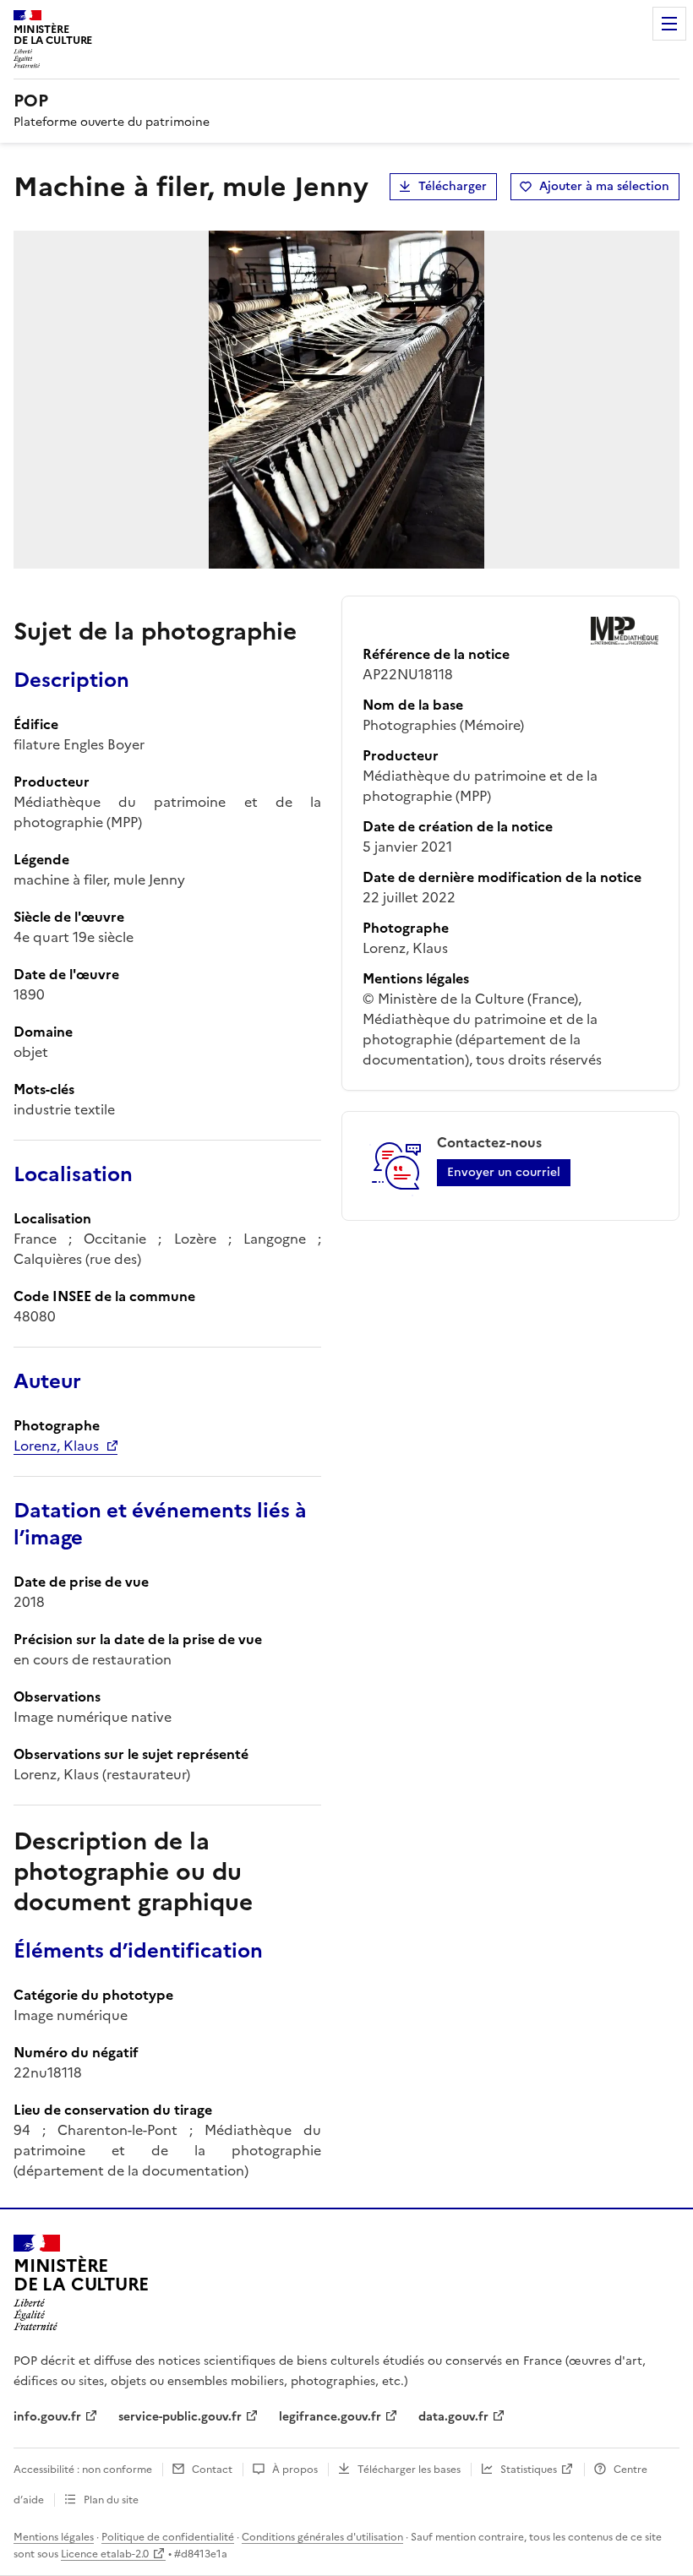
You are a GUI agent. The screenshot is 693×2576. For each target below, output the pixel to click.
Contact (212, 2470)
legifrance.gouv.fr (330, 2417)
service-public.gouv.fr (180, 2417)
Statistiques (529, 2470)
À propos (295, 2470)
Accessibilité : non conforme (83, 2470)
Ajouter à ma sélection (604, 186)
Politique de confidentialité (168, 2537)
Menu (669, 24)
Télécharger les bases (409, 2470)
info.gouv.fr (47, 2417)
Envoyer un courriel (504, 1172)
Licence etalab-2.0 (105, 2554)
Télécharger (453, 186)
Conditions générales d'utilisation (322, 2537)
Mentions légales (54, 2537)
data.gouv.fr (453, 2417)
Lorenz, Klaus (56, 1446)
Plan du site (111, 2500)
